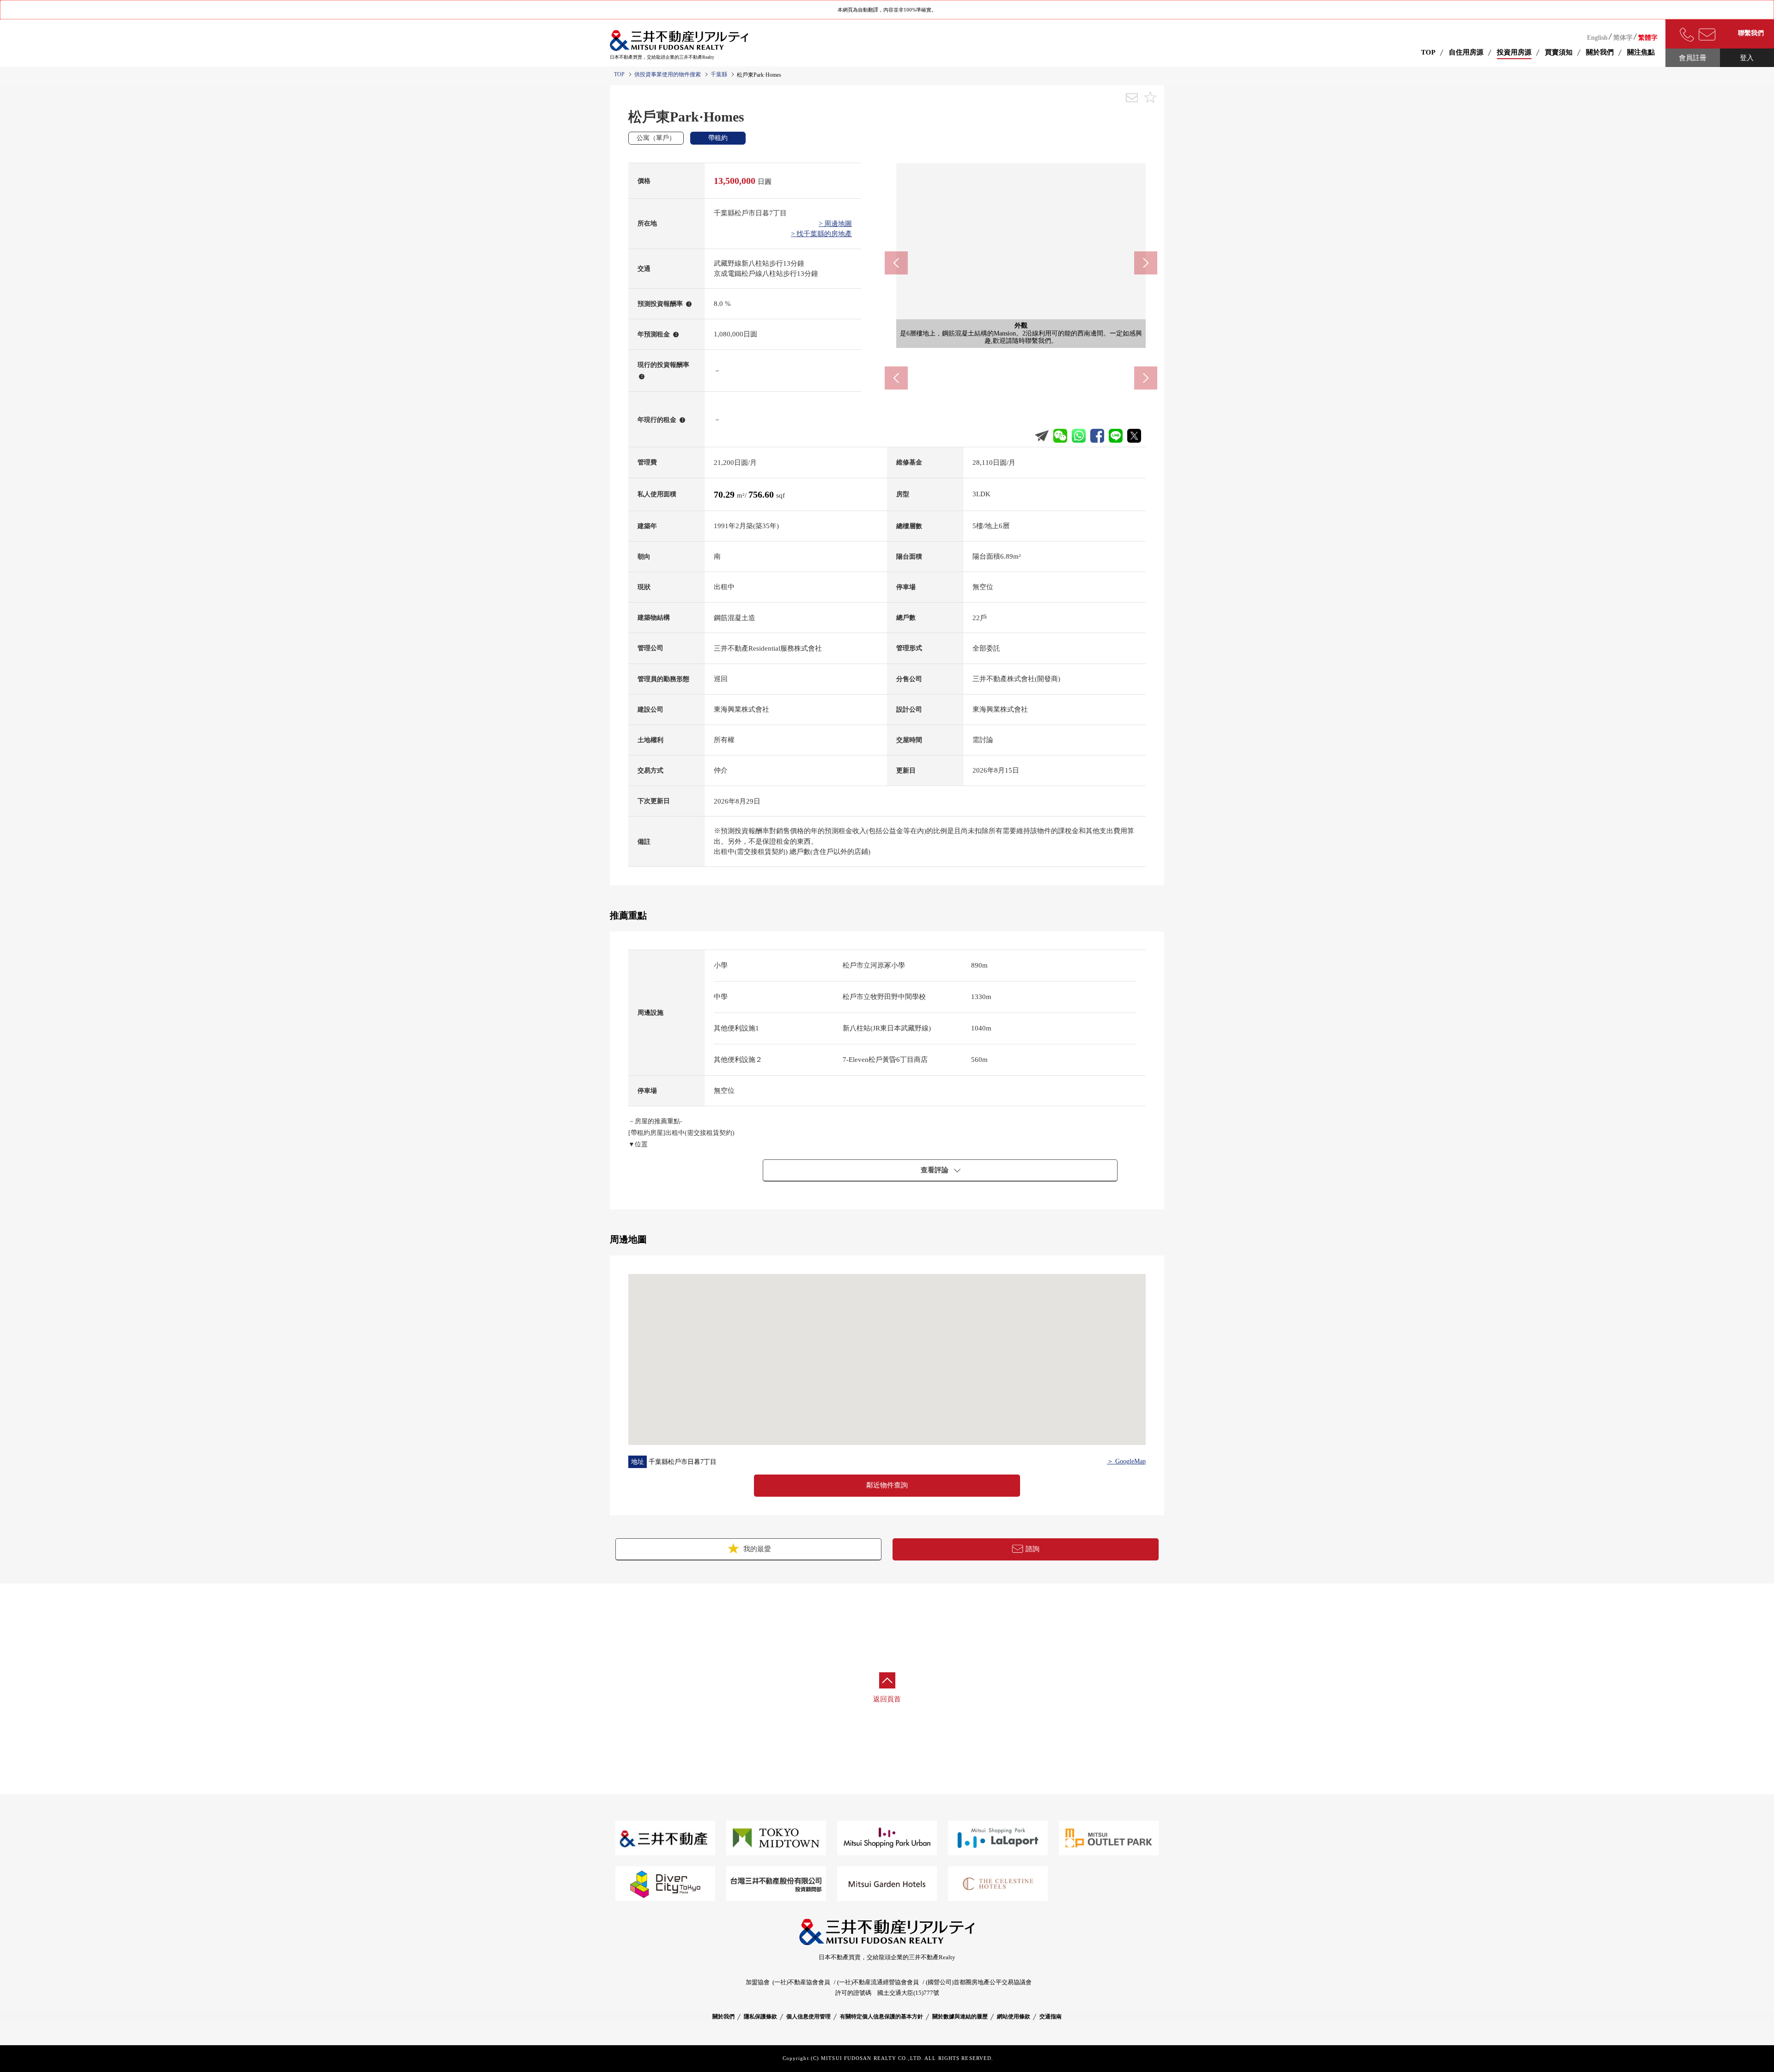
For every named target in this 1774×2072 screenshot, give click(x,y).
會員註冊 (1693, 58)
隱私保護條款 (760, 2017)
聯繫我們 (1751, 33)
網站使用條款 (1014, 2017)
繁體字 (1648, 38)
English (1597, 38)
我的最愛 (756, 1549)
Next (1146, 263)
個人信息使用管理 (808, 2017)
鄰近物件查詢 (887, 1485)
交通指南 (1051, 2017)
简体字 (1623, 38)
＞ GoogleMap (1126, 1461)
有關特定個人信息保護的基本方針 (881, 2017)
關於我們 (723, 2017)
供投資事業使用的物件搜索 (668, 74)
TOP (1428, 52)
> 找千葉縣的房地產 (821, 234)
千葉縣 (719, 74)
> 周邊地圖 (835, 224)
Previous (896, 263)
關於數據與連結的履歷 (960, 2017)
